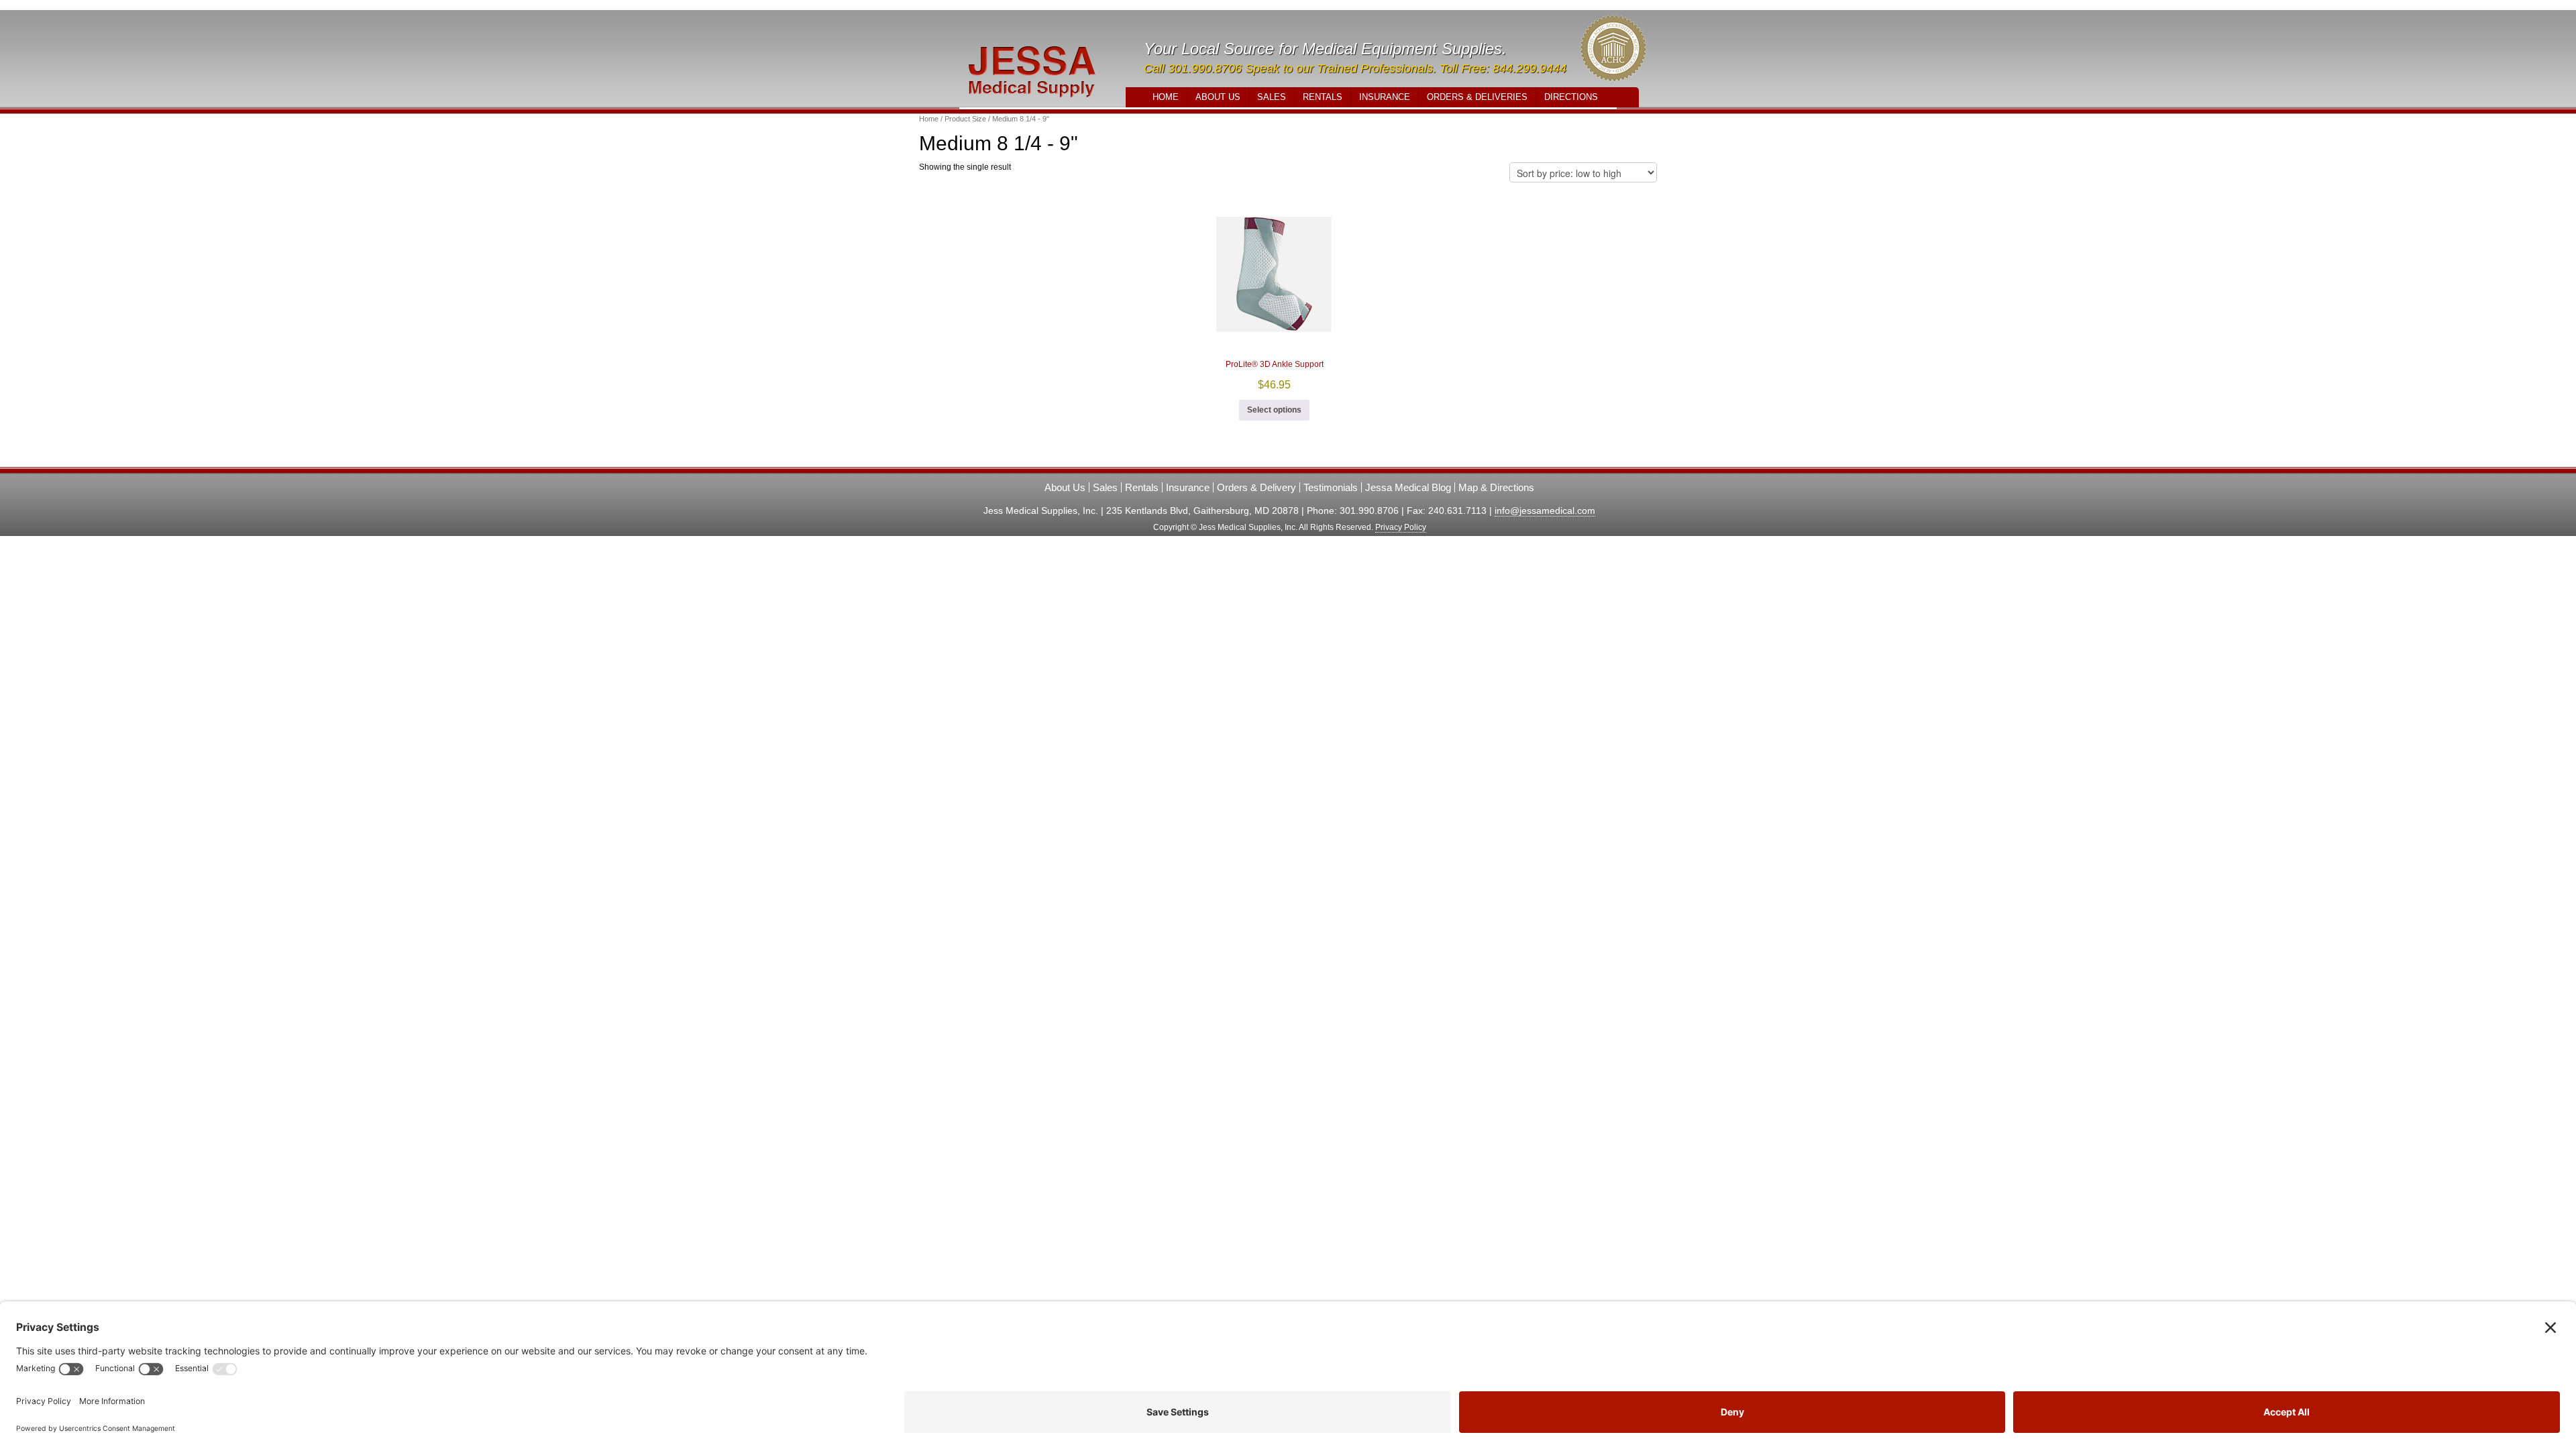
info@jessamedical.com (1545, 511)
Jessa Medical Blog (1408, 487)
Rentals (1323, 97)
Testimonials (1331, 487)
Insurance (1385, 97)
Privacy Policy (1401, 527)
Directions (1571, 97)
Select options (1274, 410)
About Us (1218, 97)
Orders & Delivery (1256, 487)
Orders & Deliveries (1477, 97)
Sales (1272, 97)
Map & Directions (1496, 487)
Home (1166, 97)
